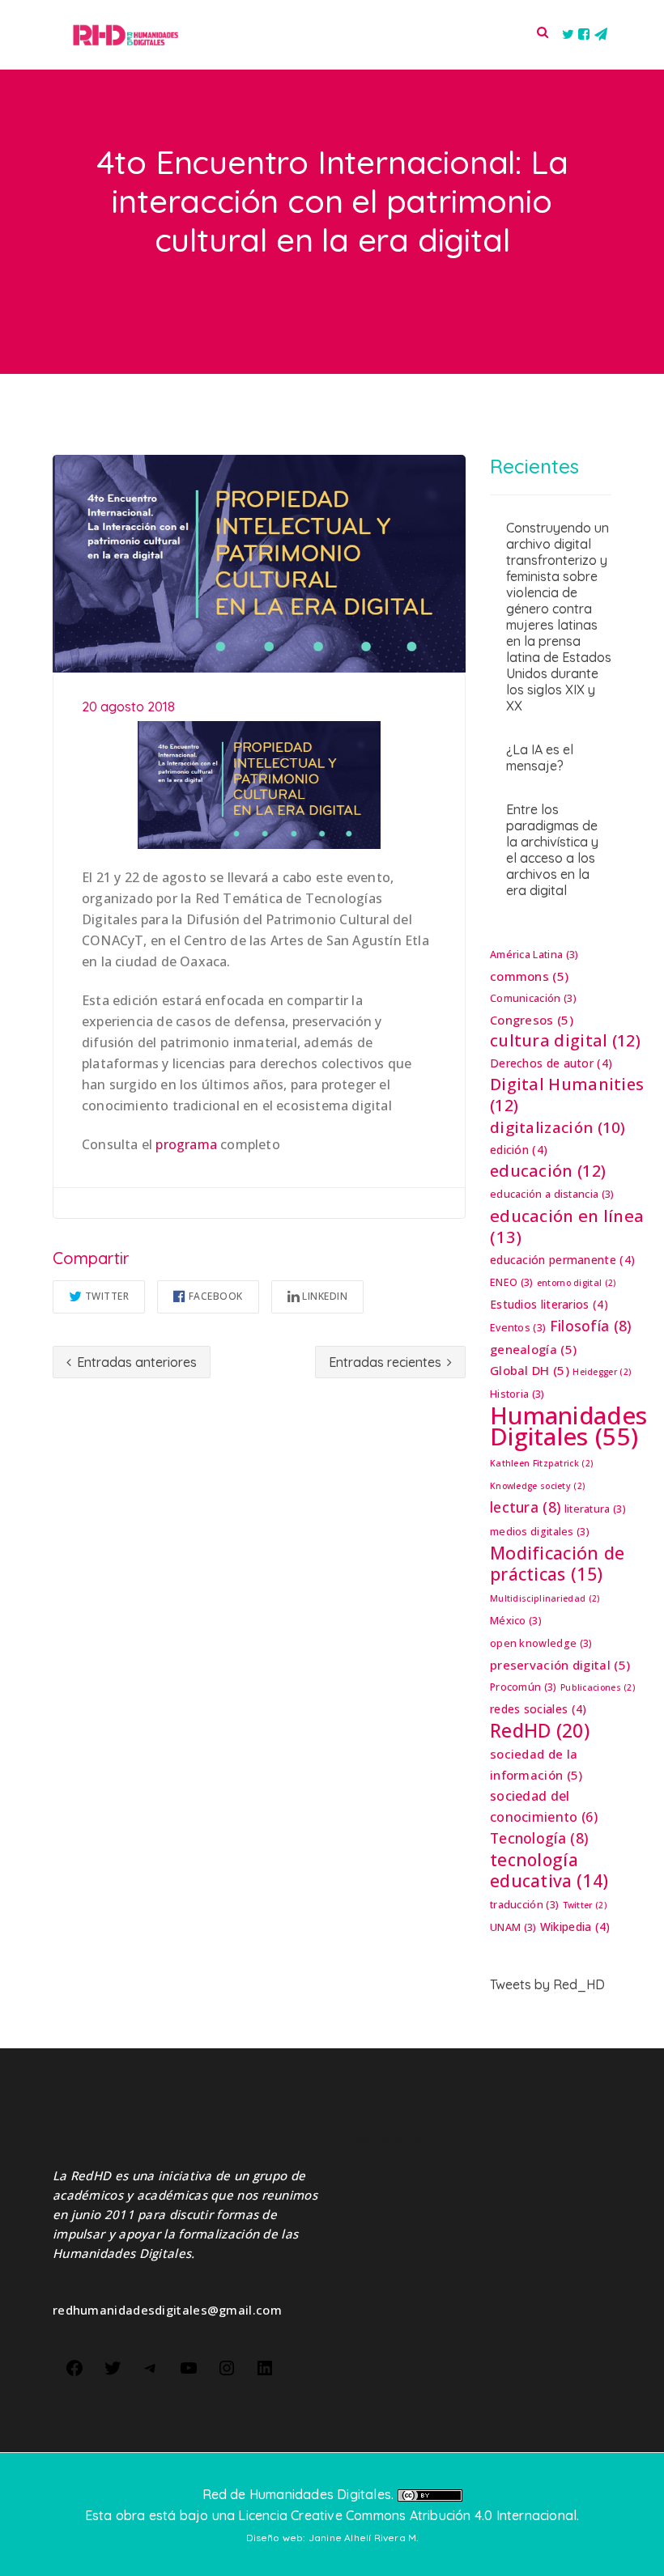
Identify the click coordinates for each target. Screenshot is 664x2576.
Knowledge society (537, 1486)
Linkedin (325, 1296)
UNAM (513, 1927)
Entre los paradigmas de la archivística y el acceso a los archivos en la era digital (552, 850)
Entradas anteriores (135, 1362)
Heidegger (602, 1372)
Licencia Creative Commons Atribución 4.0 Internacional (407, 2515)
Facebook (216, 1296)
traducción (524, 1905)
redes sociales (538, 1709)
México (516, 1621)
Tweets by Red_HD (547, 1984)
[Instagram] (227, 2366)
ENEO (511, 1282)
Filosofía (591, 1326)
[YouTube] (189, 2366)
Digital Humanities (567, 1095)
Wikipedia (575, 1927)
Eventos (518, 1328)
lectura (525, 1507)
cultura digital (565, 1041)
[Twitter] (113, 2366)
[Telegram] (151, 2366)
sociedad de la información (536, 1764)
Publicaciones (598, 1687)
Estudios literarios (549, 1304)
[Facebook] (74, 2366)
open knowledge (541, 1643)
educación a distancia (552, 1194)
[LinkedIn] (265, 2366)
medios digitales (540, 1532)
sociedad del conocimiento (544, 1806)
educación (548, 1171)
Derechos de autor (551, 1063)
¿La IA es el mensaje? (540, 758)
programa (186, 1144)
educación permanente (562, 1260)
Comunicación (533, 998)
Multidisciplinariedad (545, 1598)
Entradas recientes (387, 1362)
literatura (595, 1509)
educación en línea (567, 1226)
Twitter (107, 1296)
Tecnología (539, 1838)
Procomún (524, 1687)
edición (519, 1150)
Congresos (532, 1020)
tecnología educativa (549, 1870)
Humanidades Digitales (568, 1426)
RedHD (540, 1730)
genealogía (533, 1349)
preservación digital (560, 1665)
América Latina (534, 955)
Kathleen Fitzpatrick (541, 1463)
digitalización (558, 1127)
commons (529, 976)
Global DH (530, 1370)
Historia (517, 1394)
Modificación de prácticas (558, 1564)
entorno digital (577, 1283)
